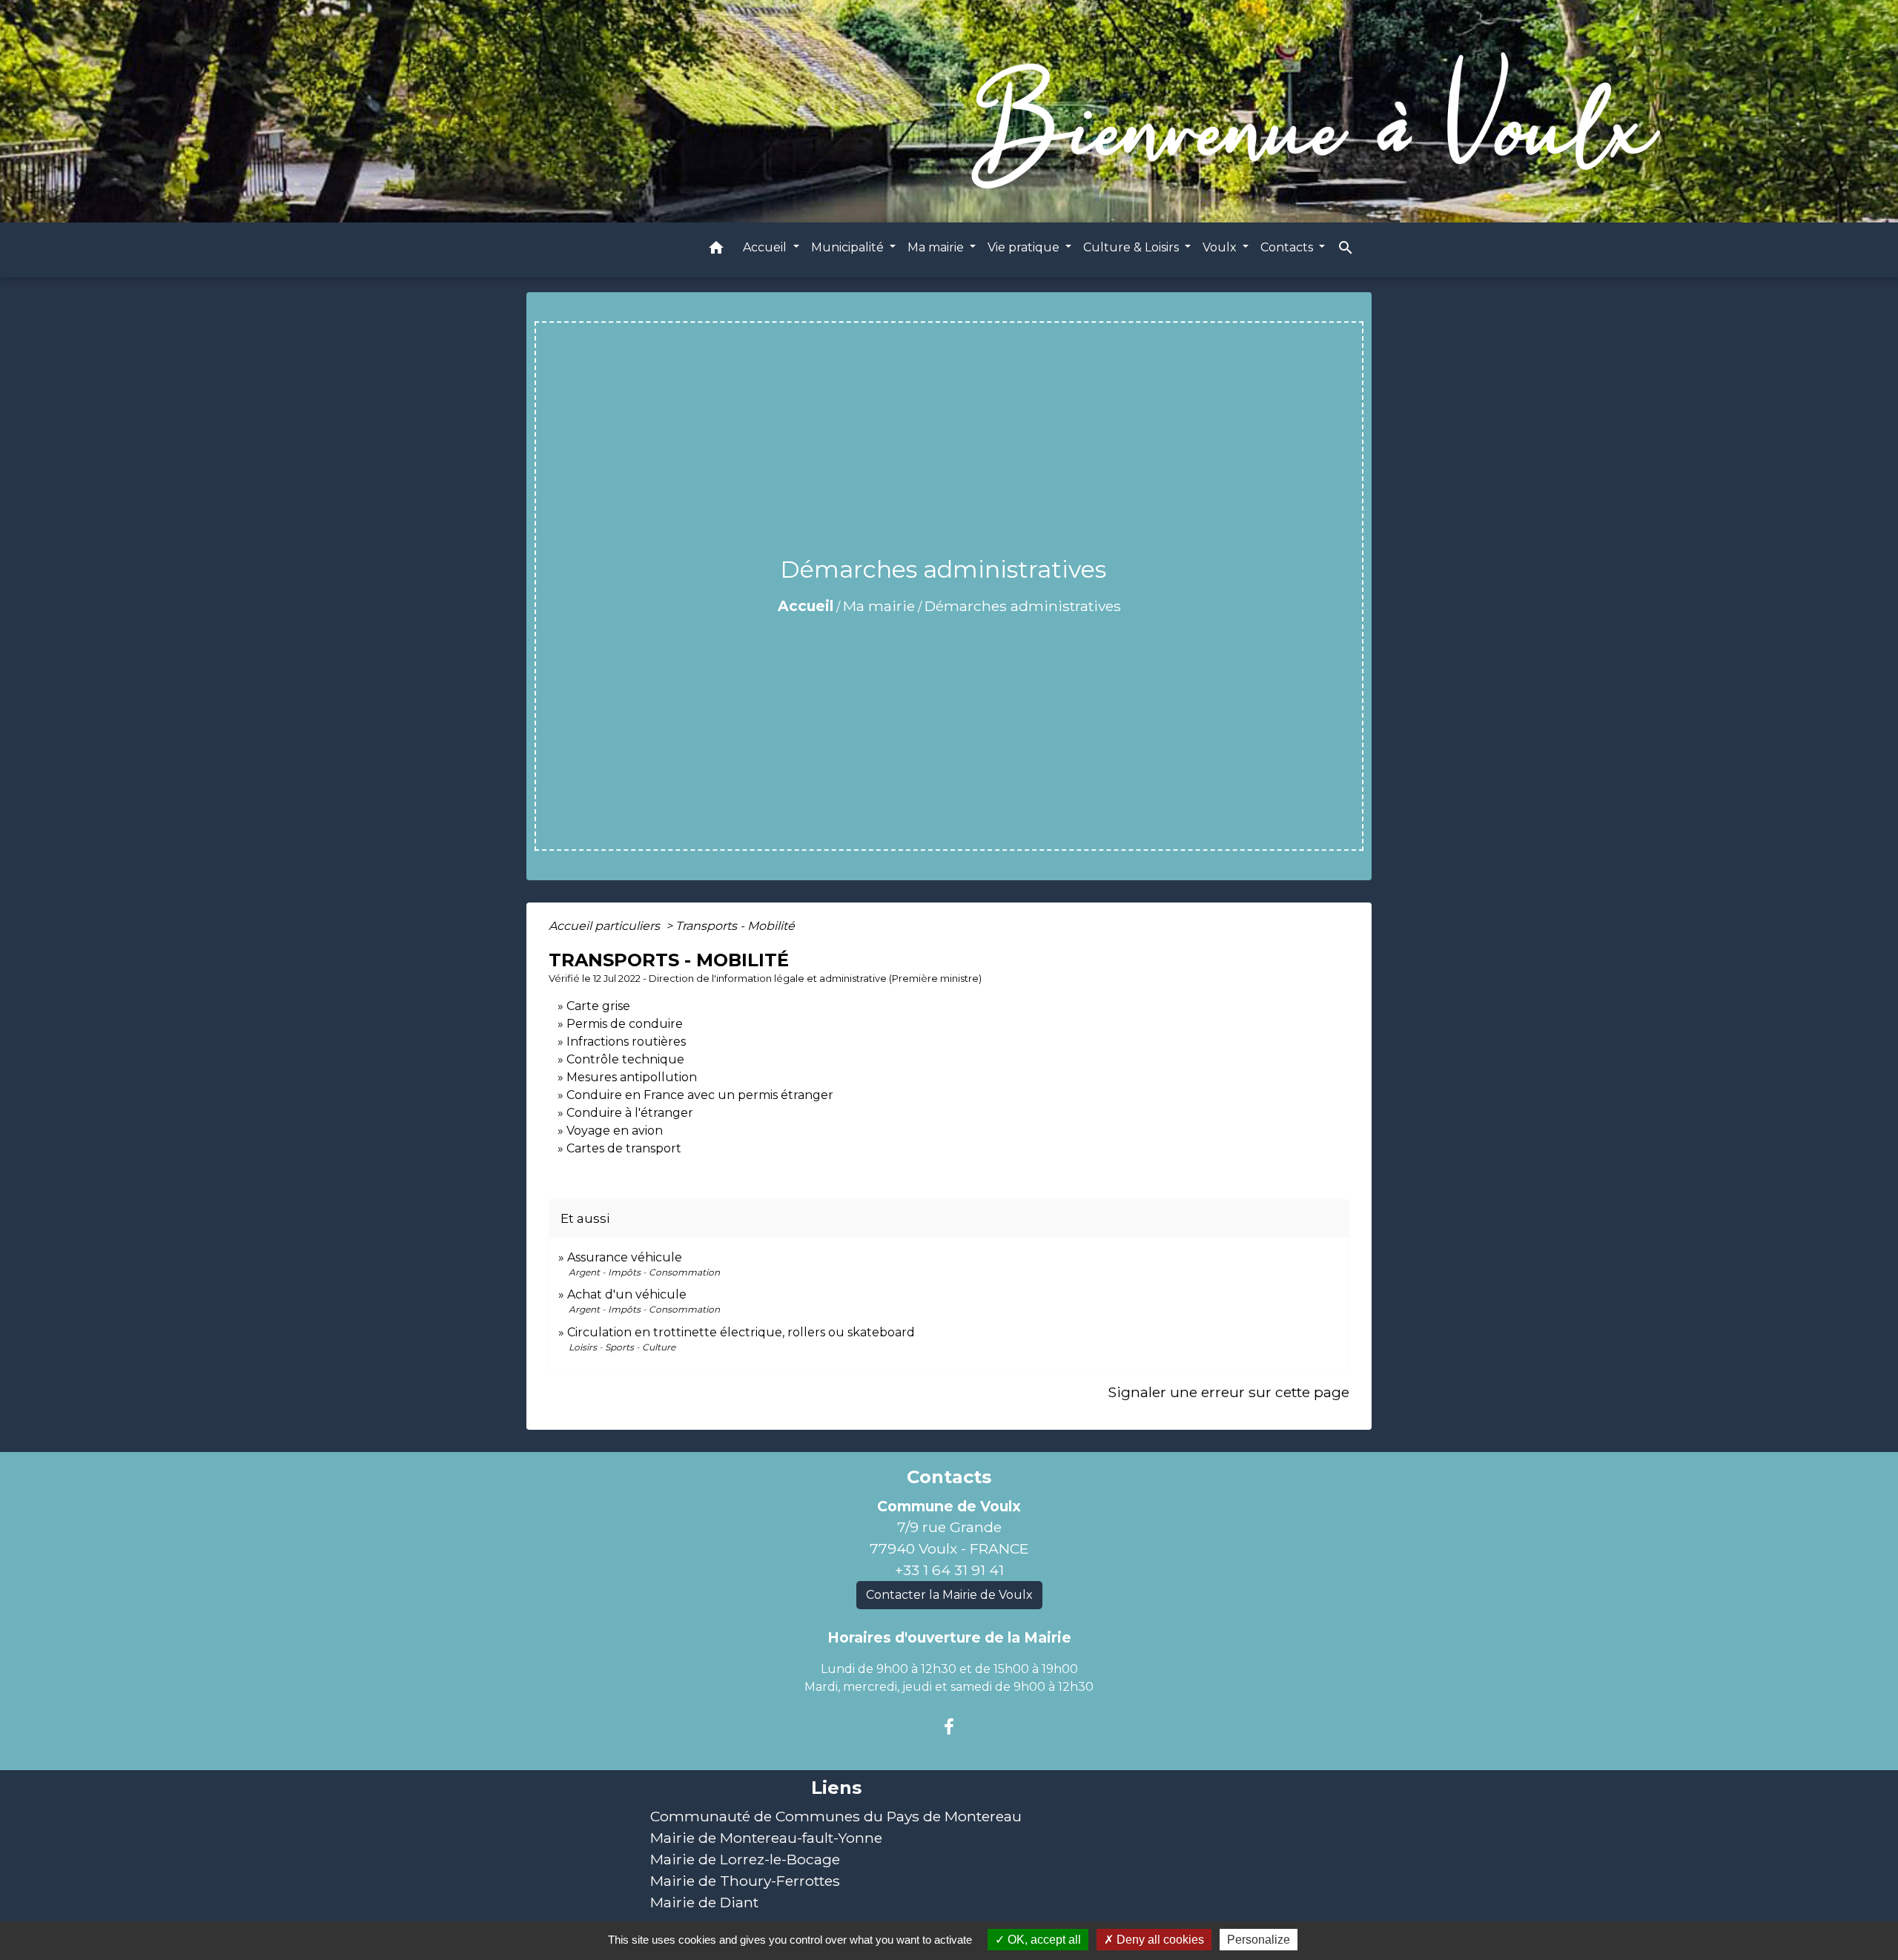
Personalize (1259, 1940)
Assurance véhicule (625, 1257)
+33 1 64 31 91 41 (949, 1570)
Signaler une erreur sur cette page (1229, 1392)
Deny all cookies (1159, 1940)
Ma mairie (879, 606)
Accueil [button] (766, 247)
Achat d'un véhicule (627, 1294)
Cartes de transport (624, 1148)
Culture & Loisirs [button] (1132, 247)
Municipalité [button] (849, 247)
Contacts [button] (1288, 247)
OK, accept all (1043, 1940)
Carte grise (598, 1006)
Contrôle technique (625, 1059)
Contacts (949, 1477)
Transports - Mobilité (735, 926)
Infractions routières (626, 1042)
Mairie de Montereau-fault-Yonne (766, 1838)
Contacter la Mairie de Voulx (949, 1595)
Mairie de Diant (704, 1902)
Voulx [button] (1221, 247)
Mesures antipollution (632, 1077)
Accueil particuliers (606, 926)
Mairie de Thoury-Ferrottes (745, 1881)
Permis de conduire (625, 1024)
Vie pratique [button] (1025, 247)
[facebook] (949, 1727)
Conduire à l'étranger (630, 1113)
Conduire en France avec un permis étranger (700, 1095)
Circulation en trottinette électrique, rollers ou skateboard (741, 1332)
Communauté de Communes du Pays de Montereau (836, 1816)
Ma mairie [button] (937, 247)
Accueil (806, 606)
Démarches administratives (1023, 606)
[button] (716, 250)
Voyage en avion (615, 1131)
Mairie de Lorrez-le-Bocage (745, 1859)
